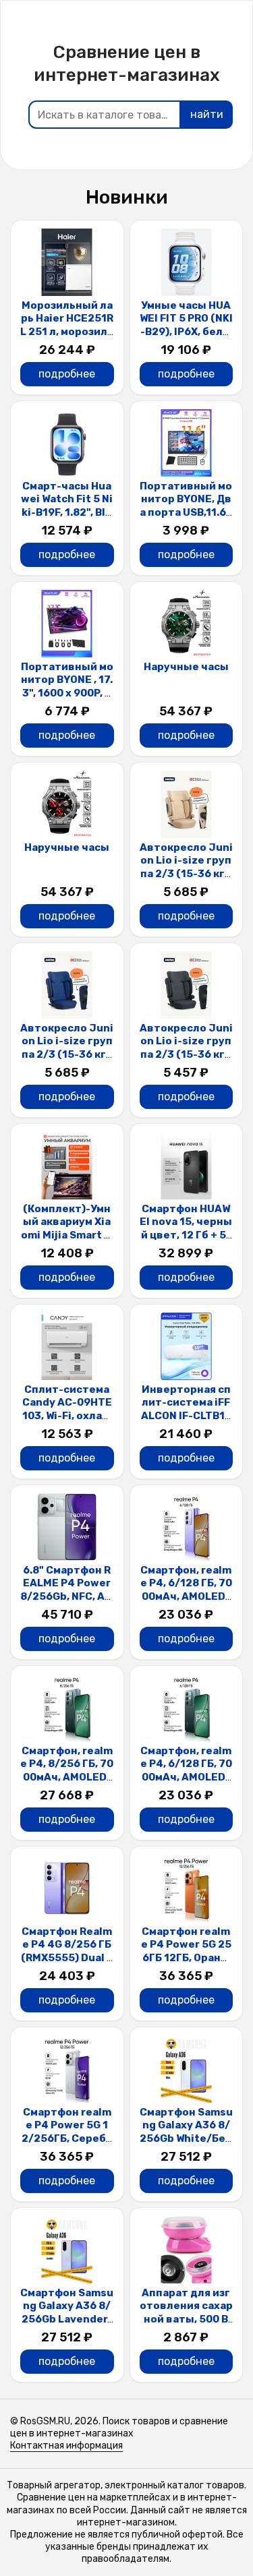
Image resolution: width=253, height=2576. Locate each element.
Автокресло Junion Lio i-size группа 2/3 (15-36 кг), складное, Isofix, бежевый (186, 874)
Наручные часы (186, 667)
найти (207, 114)
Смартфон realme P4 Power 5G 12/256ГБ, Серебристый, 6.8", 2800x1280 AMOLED (67, 2138)
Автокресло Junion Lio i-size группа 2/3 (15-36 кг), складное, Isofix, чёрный (186, 1054)
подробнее (67, 374)
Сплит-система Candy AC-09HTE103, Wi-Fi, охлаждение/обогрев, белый (67, 1416)
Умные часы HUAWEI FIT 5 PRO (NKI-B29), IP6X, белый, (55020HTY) (186, 325)
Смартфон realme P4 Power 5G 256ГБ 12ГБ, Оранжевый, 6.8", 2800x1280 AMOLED (186, 1958)
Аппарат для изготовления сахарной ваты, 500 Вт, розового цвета (186, 2319)
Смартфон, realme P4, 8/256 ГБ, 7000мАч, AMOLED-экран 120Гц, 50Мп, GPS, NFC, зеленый (67, 1784)
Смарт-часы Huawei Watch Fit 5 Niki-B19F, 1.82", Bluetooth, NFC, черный (67, 512)
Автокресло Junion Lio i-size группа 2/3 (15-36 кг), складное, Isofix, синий (67, 1054)
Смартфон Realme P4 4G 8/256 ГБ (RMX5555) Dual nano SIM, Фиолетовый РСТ (67, 1958)
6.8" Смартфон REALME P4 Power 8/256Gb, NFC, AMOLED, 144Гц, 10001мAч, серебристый (67, 1603)
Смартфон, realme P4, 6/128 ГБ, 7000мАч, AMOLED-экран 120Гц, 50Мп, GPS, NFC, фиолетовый (186, 1603)
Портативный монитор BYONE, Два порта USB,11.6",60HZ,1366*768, (186, 506)
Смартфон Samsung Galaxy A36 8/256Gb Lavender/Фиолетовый (67, 2313)
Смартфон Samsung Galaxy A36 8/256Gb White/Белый (186, 2132)
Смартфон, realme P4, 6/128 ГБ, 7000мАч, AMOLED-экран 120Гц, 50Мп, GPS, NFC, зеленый (186, 1784)
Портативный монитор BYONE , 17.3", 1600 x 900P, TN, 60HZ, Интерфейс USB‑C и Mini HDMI (67, 700)
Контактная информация (66, 2446)
